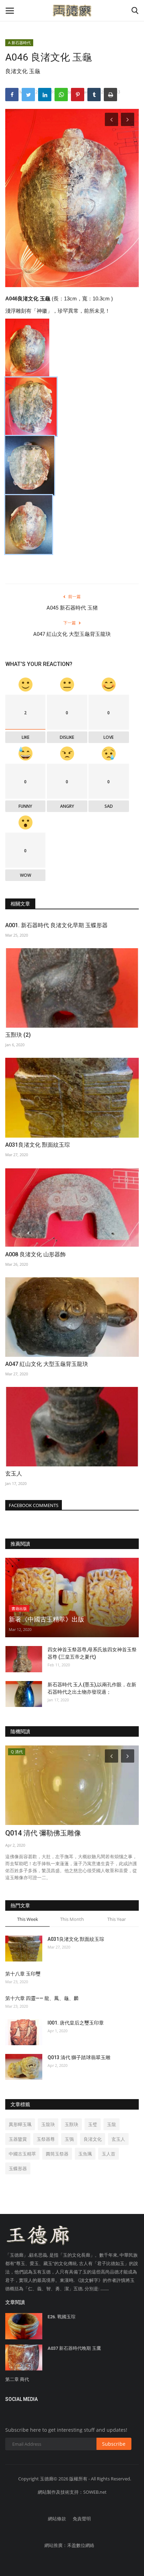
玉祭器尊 (46, 2139)
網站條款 (57, 2519)
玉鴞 (69, 2139)
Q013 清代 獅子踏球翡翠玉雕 (79, 2057)
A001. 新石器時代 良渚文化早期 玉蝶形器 (56, 925)
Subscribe (114, 2444)
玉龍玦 (48, 2124)
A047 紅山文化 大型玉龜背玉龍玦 (72, 634)
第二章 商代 (17, 2379)
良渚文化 (93, 2139)
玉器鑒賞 (18, 2139)
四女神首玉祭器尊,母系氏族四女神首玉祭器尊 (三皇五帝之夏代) (92, 1653)
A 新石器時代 (19, 43)
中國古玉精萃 (22, 2154)
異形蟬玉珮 (20, 2124)
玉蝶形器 (18, 2168)
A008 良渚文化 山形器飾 (35, 1254)
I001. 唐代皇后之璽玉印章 (76, 2023)
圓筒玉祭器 (57, 2154)
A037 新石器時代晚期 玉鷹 (74, 2348)
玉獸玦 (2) (18, 1035)
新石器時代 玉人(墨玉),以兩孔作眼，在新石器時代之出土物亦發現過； (92, 1688)
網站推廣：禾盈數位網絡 (69, 2545)
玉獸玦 (71, 2124)
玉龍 (111, 2124)
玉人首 (109, 2154)
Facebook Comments (34, 1505)
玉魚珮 (85, 2154)
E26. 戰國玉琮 (62, 2317)
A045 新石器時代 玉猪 (72, 608)
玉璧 (93, 2124)
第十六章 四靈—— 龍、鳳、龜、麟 (42, 1998)
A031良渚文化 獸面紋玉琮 (38, 1145)
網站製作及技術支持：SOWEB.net (72, 2492)
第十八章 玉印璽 (23, 1974)
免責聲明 (82, 2519)
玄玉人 (14, 1474)
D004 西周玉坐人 (31, 1833)
